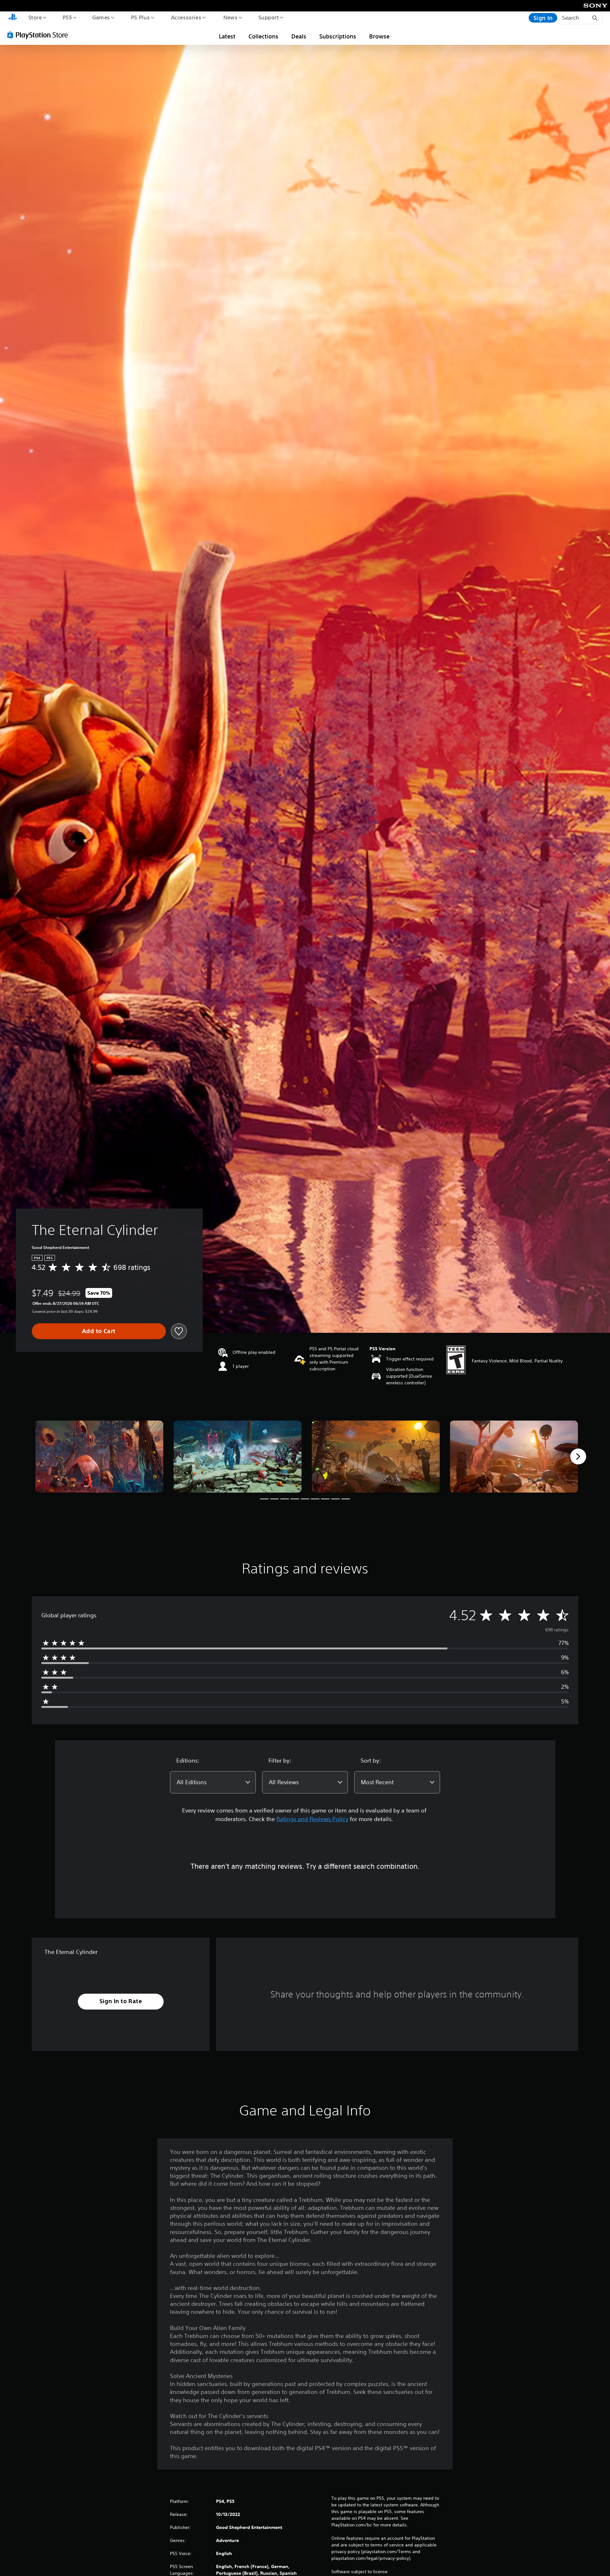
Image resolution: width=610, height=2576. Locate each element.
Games (101, 17)
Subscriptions (338, 36)
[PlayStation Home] (13, 18)
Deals (299, 36)
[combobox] (213, 1782)
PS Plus (140, 17)
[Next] (578, 1456)
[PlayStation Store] (40, 35)
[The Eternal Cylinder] (99, 1457)
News (230, 17)
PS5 (67, 17)
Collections (263, 36)
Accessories (186, 17)
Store (35, 17)
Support (268, 17)
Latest (227, 36)
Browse (379, 36)
